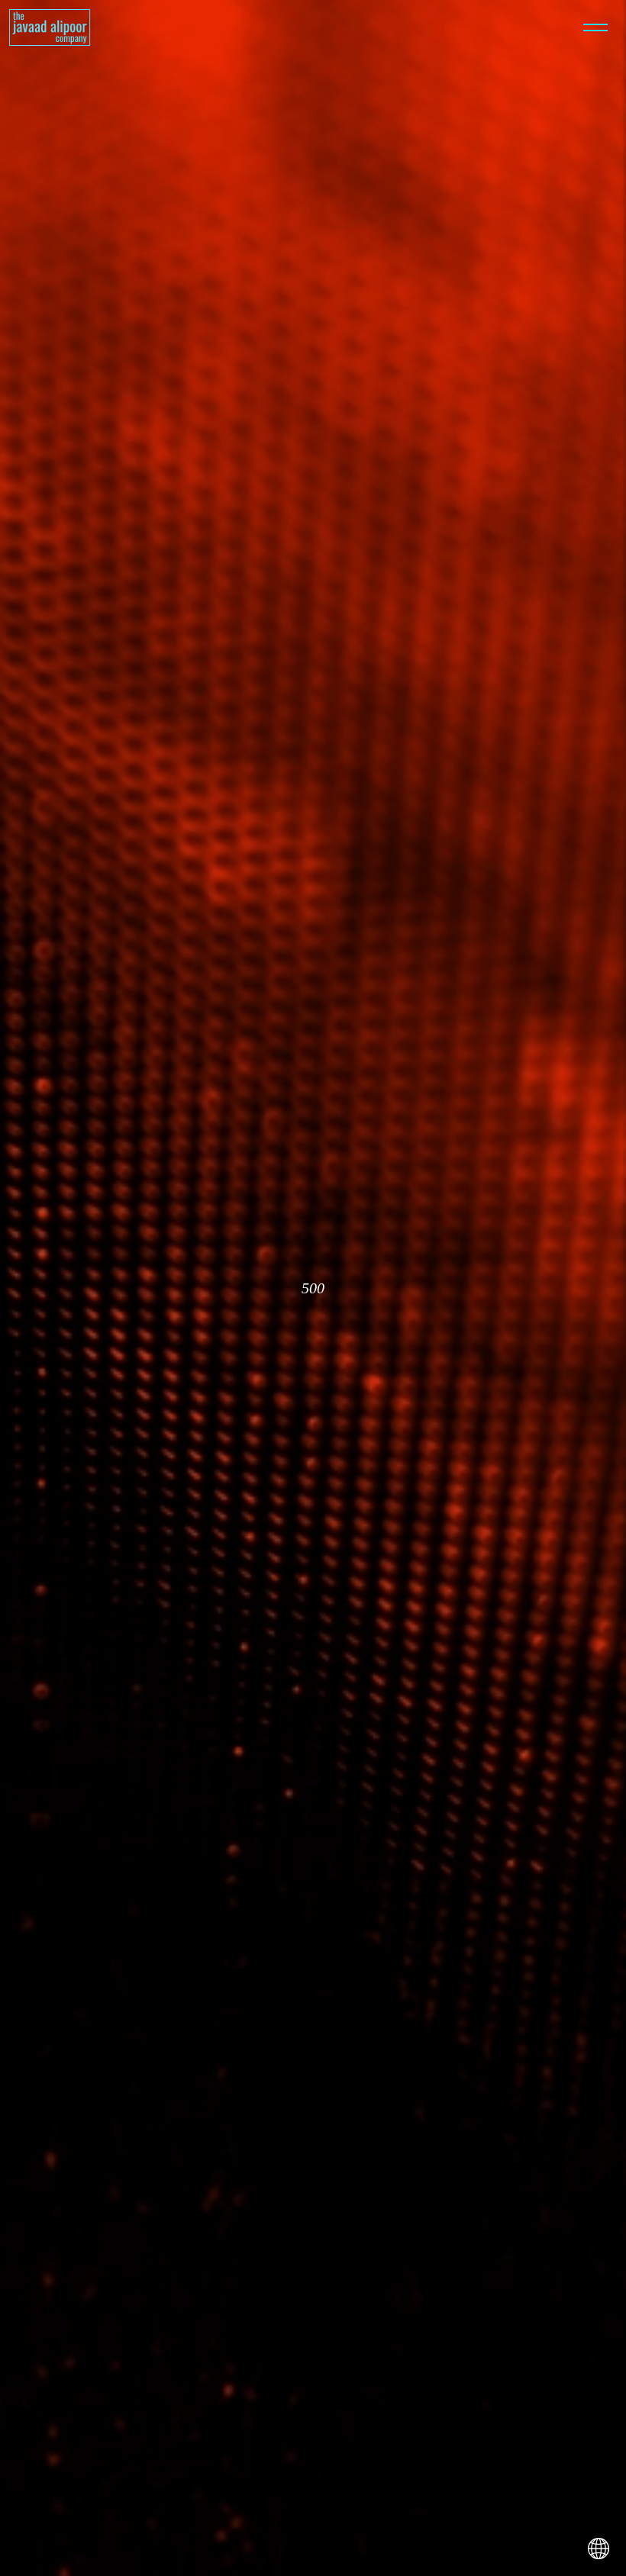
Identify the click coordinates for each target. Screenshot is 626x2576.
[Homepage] (50, 27)
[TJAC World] (599, 2549)
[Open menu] (595, 27)
